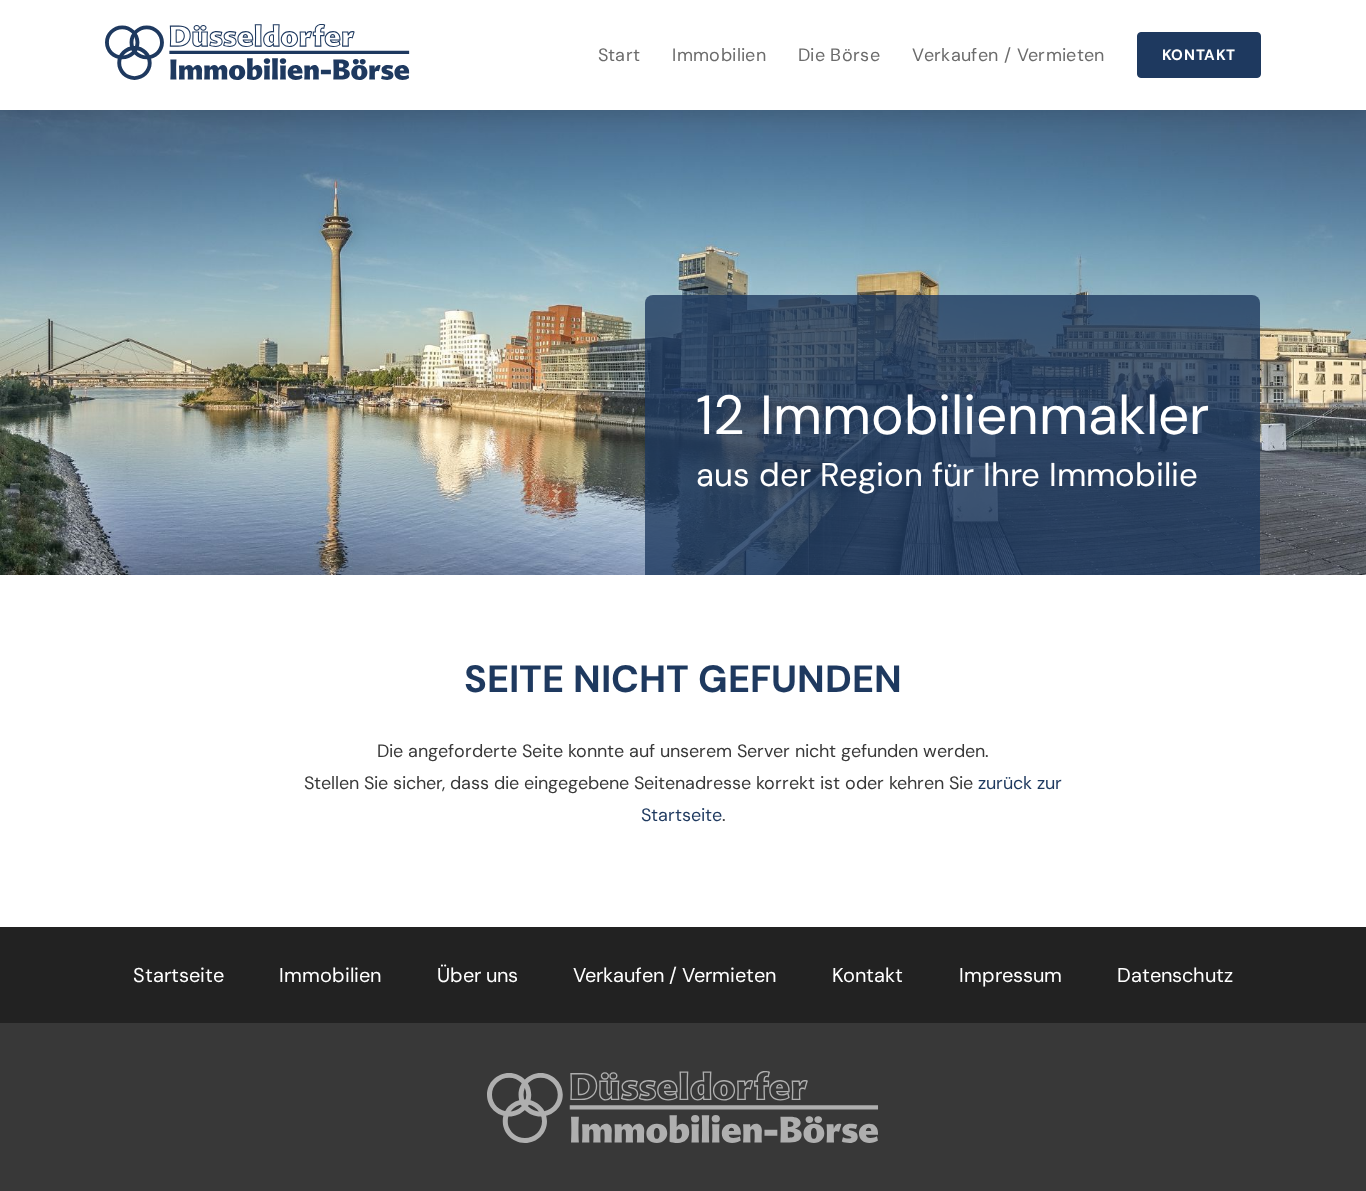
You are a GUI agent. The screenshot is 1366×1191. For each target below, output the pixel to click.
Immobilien (719, 55)
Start (619, 55)
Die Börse (839, 55)
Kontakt (1199, 55)
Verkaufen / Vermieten (1008, 55)
